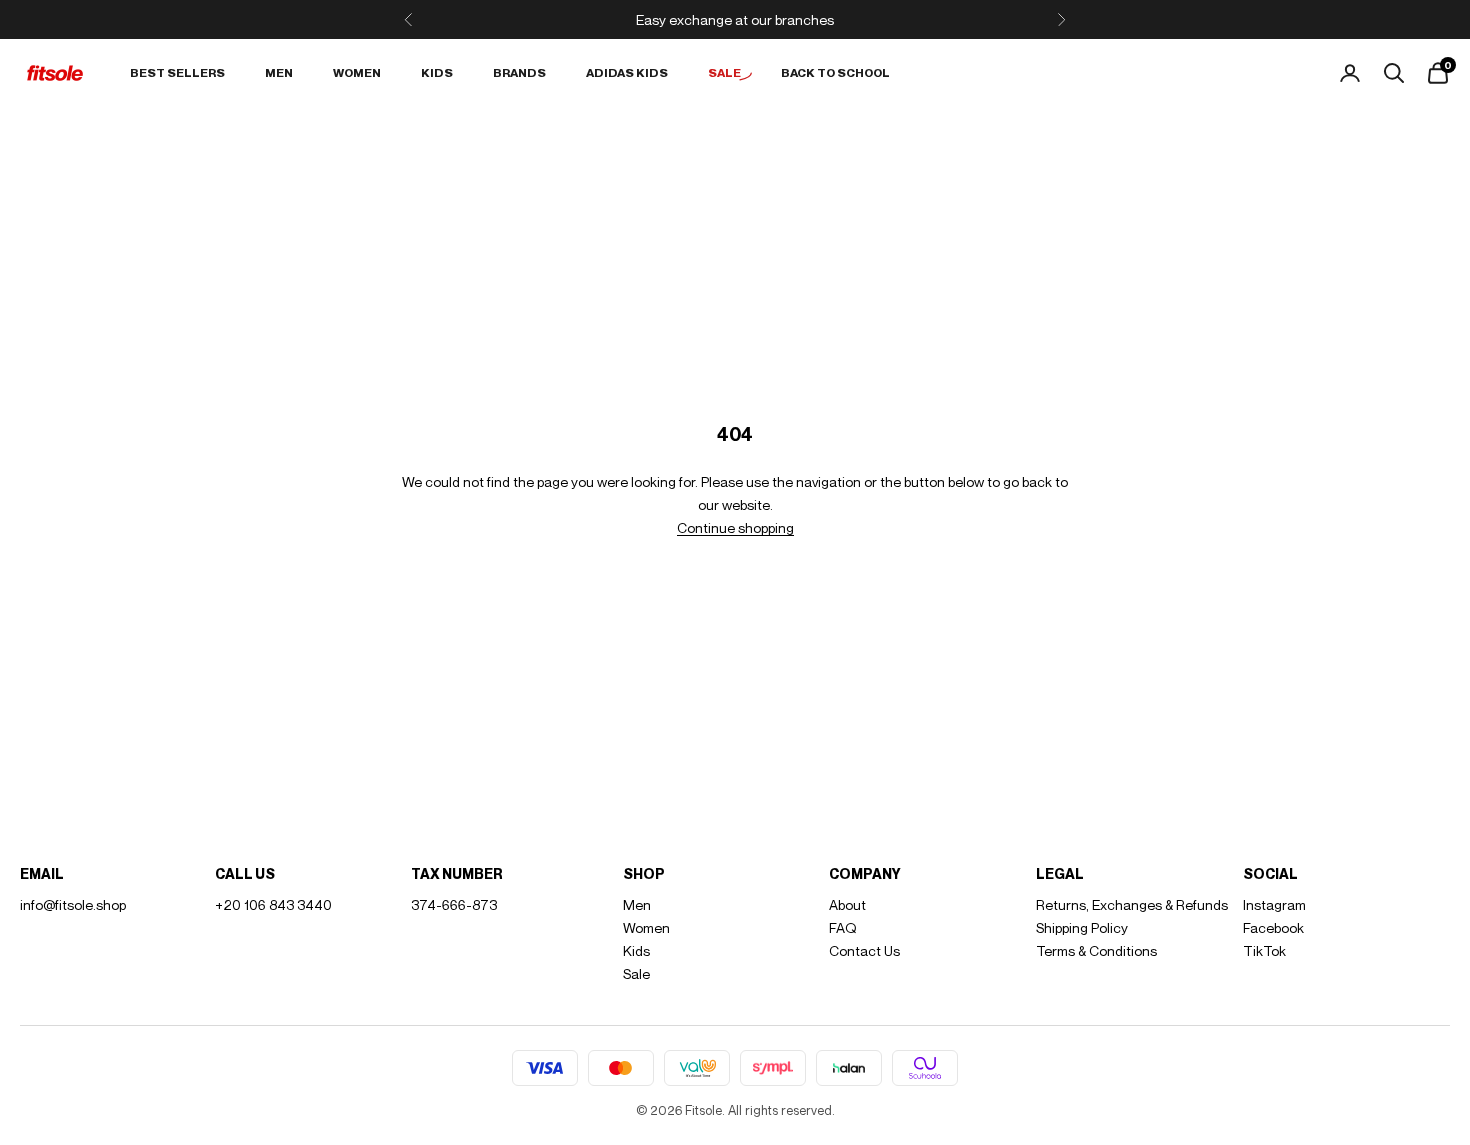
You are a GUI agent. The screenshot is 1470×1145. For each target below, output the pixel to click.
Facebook (1273, 927)
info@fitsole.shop (73, 904)
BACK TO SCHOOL (835, 72)
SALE (724, 72)
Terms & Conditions (1096, 950)
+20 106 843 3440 (273, 904)
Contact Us (864, 950)
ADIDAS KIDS (627, 72)
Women (357, 72)
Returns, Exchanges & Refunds (1132, 904)
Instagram (1274, 904)
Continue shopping (735, 527)
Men (279, 72)
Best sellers (177, 72)
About (847, 904)
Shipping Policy (1082, 927)
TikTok (1264, 950)
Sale (636, 973)
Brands (519, 72)
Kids (437, 72)
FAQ (843, 927)
